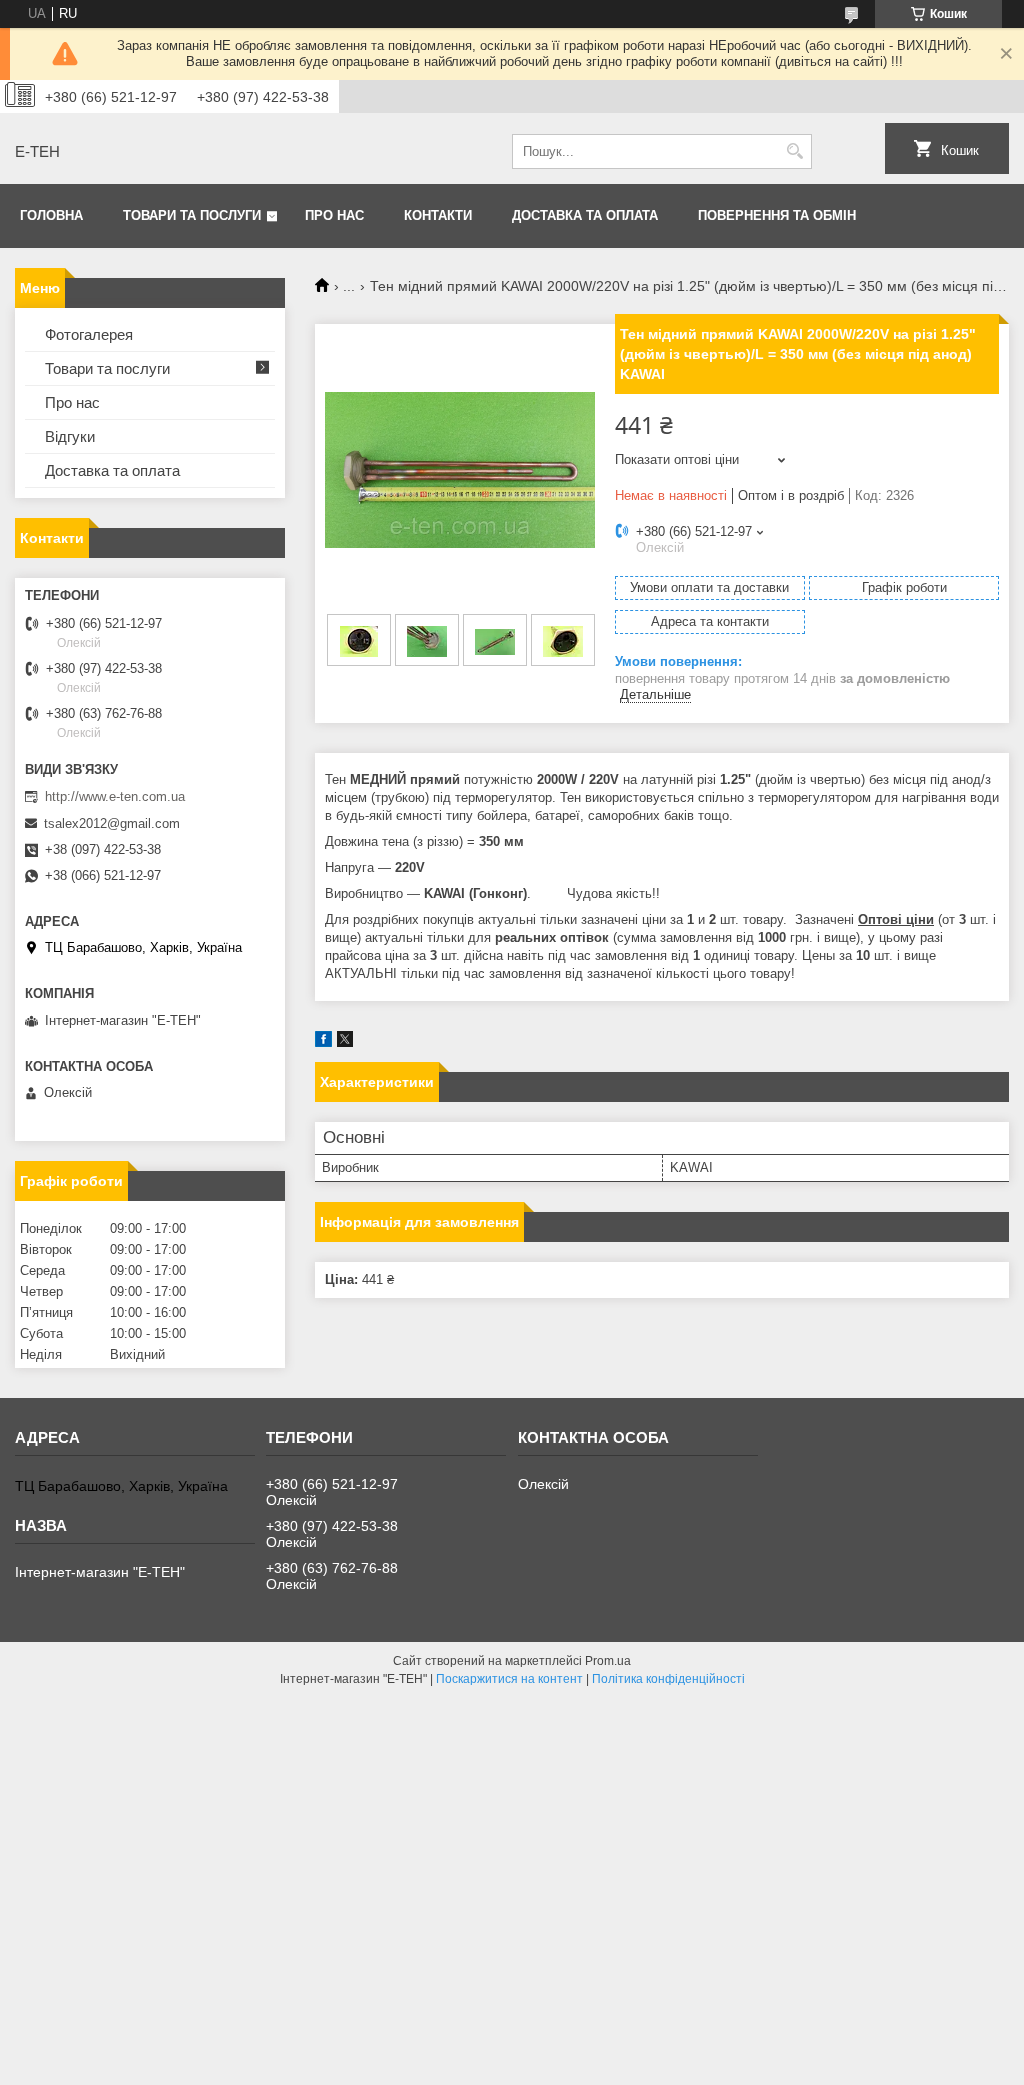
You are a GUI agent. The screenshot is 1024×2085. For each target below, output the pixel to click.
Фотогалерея (89, 334)
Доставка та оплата (585, 215)
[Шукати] (794, 151)
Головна (51, 215)
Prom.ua (608, 1661)
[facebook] (323, 1042)
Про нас (334, 215)
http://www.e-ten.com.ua (115, 796)
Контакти (438, 215)
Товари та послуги (192, 215)
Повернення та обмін (777, 215)
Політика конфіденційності (668, 1679)
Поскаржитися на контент (509, 1679)
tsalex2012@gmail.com (112, 823)
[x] (345, 1042)
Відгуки (70, 436)
